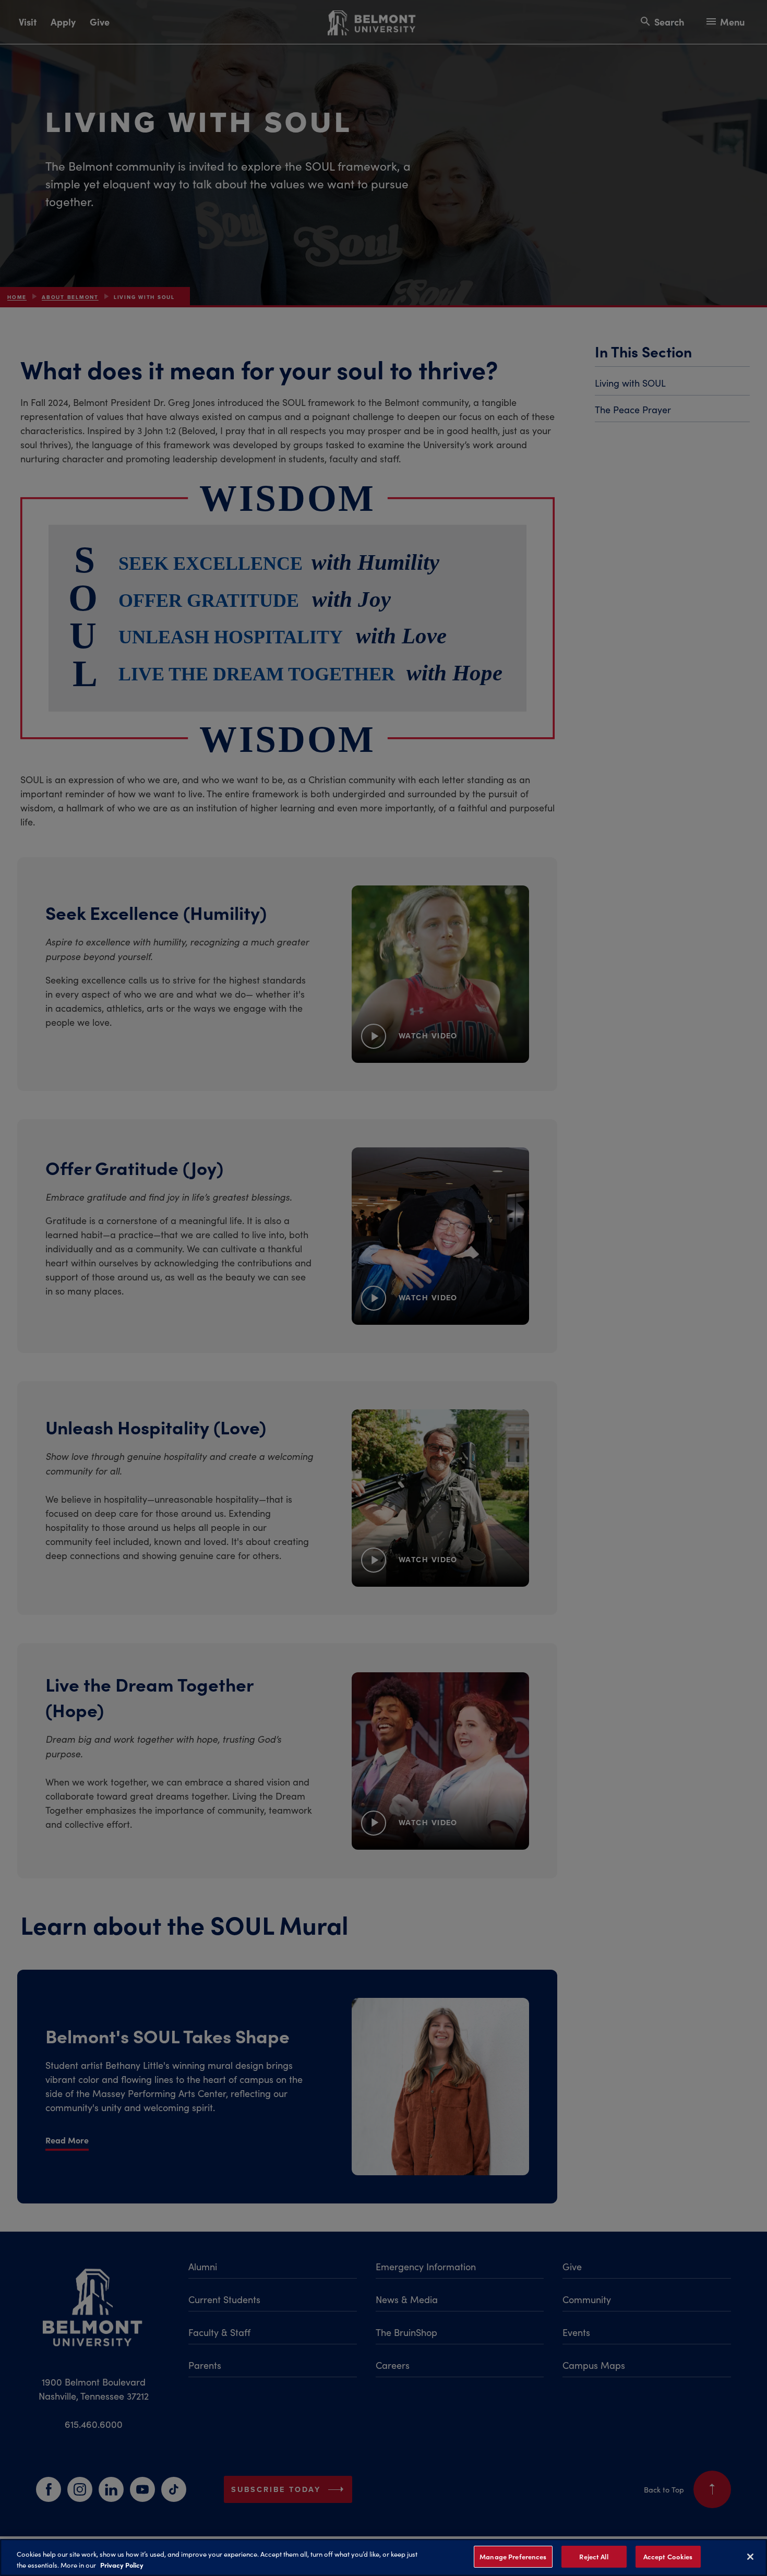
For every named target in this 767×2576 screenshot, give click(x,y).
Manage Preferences (513, 2556)
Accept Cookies (668, 2556)
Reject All (594, 2556)
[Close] (750, 2557)
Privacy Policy (122, 2565)
